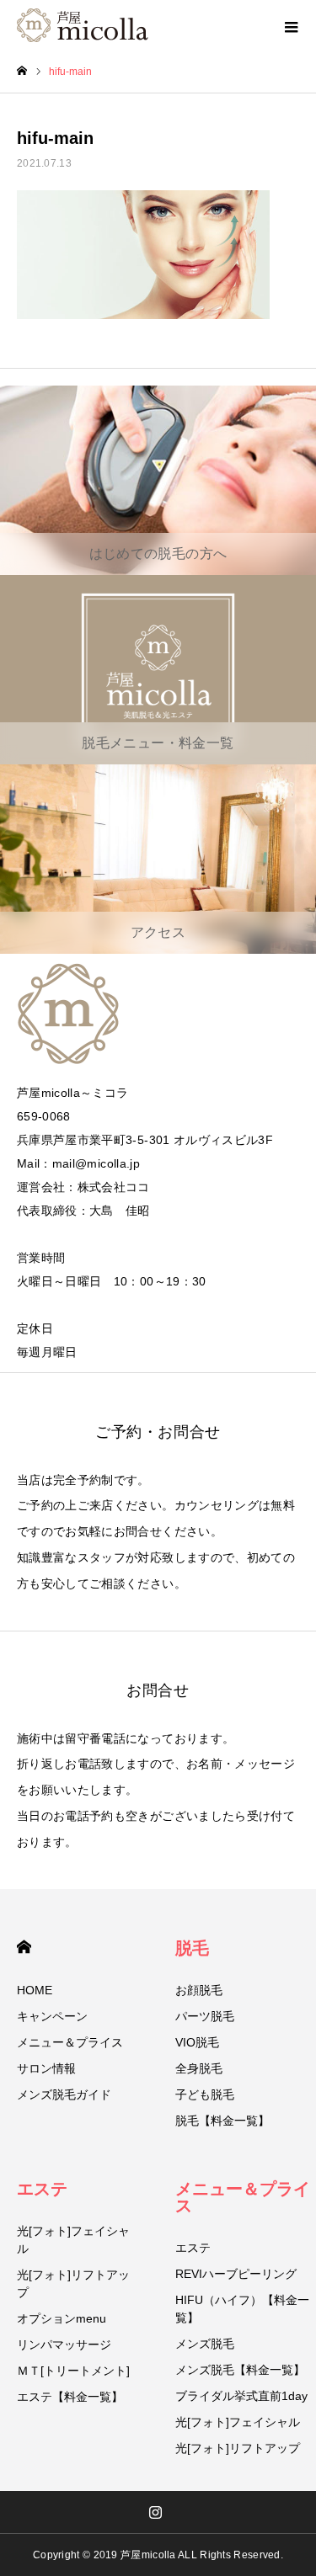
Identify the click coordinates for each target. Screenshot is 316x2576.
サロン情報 (46, 2068)
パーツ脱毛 (205, 2016)
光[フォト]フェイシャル (73, 2240)
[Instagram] (155, 2512)
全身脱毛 (199, 2068)
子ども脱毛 (205, 2094)
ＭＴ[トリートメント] (73, 2371)
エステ (42, 2189)
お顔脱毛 (199, 1990)
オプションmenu (62, 2318)
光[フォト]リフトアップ (73, 2283)
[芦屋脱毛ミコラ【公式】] (83, 25)
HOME (24, 1947)
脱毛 (192, 1948)
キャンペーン (52, 2016)
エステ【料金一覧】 (70, 2397)
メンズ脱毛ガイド (64, 2094)
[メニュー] (291, 25)
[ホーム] (22, 71)
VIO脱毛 (197, 2042)
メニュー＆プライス (70, 2042)
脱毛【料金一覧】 (222, 2121)
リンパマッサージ (64, 2344)
